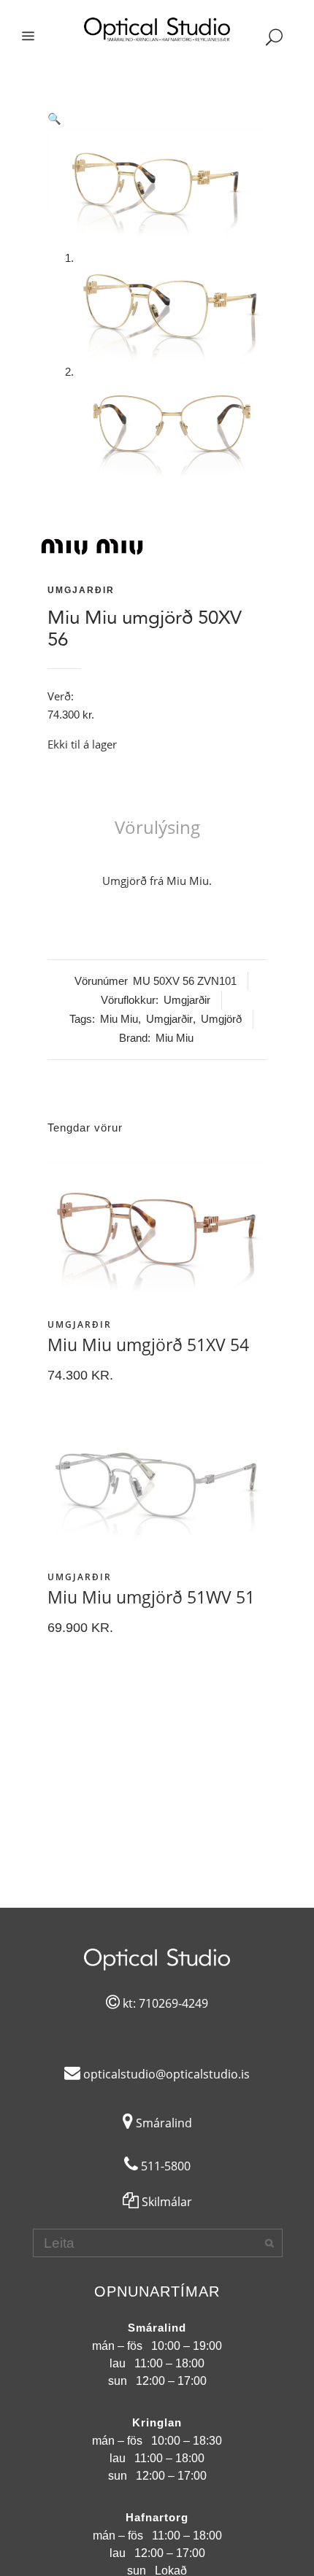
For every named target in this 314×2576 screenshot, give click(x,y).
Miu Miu (119, 1019)
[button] (157, 119)
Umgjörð (221, 1019)
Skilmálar (165, 2202)
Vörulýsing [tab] (157, 827)
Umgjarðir (81, 590)
